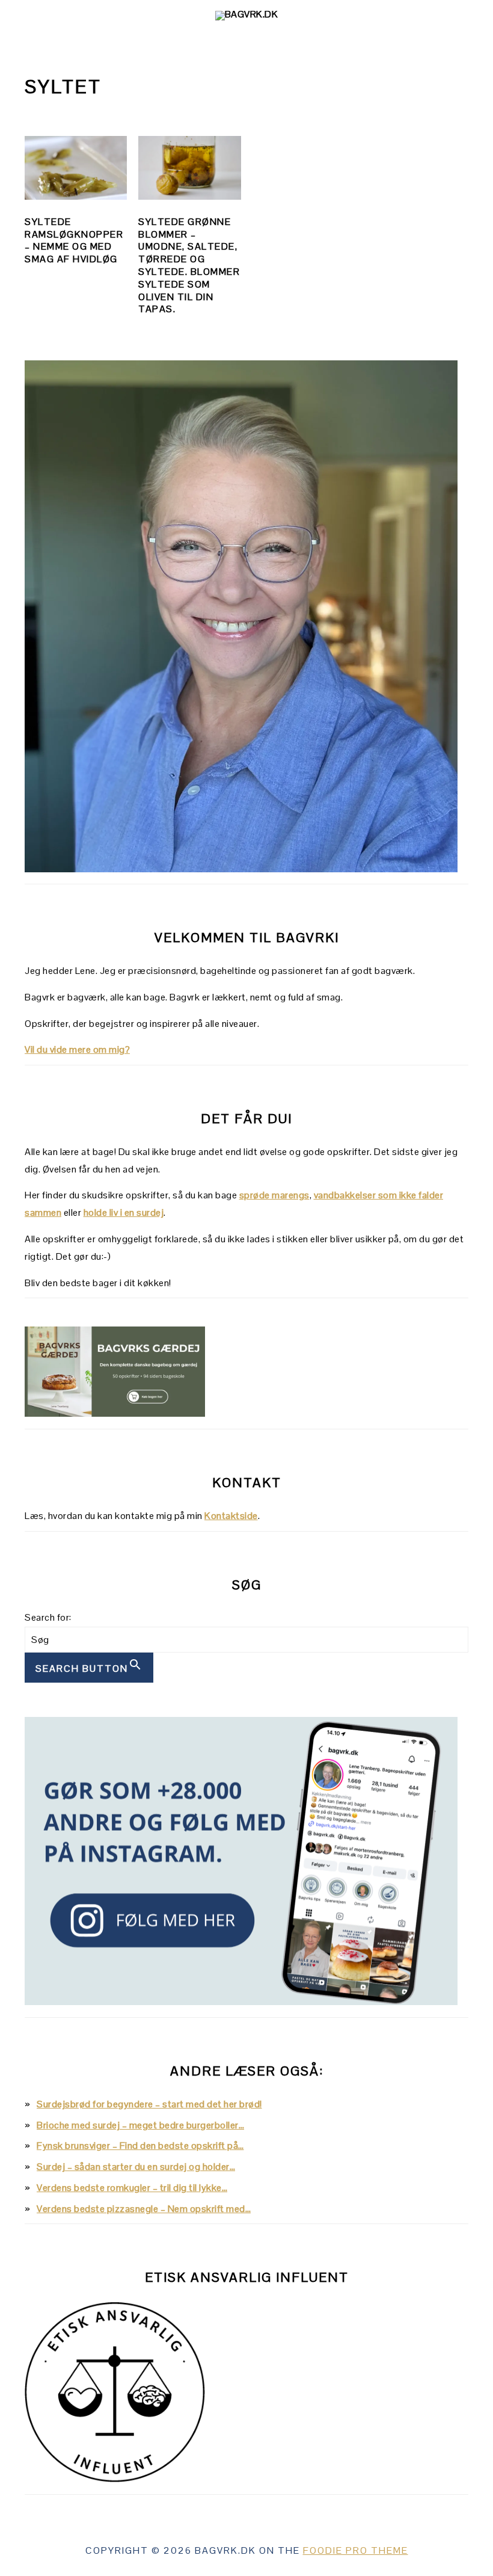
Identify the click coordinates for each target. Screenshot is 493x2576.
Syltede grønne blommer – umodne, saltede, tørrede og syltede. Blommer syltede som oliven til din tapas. (189, 266)
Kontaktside (231, 1516)
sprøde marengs (274, 1195)
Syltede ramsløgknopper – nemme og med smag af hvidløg (74, 240)
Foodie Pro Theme (356, 2550)
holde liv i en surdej (124, 1213)
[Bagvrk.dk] (247, 14)
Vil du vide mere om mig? (77, 1049)
